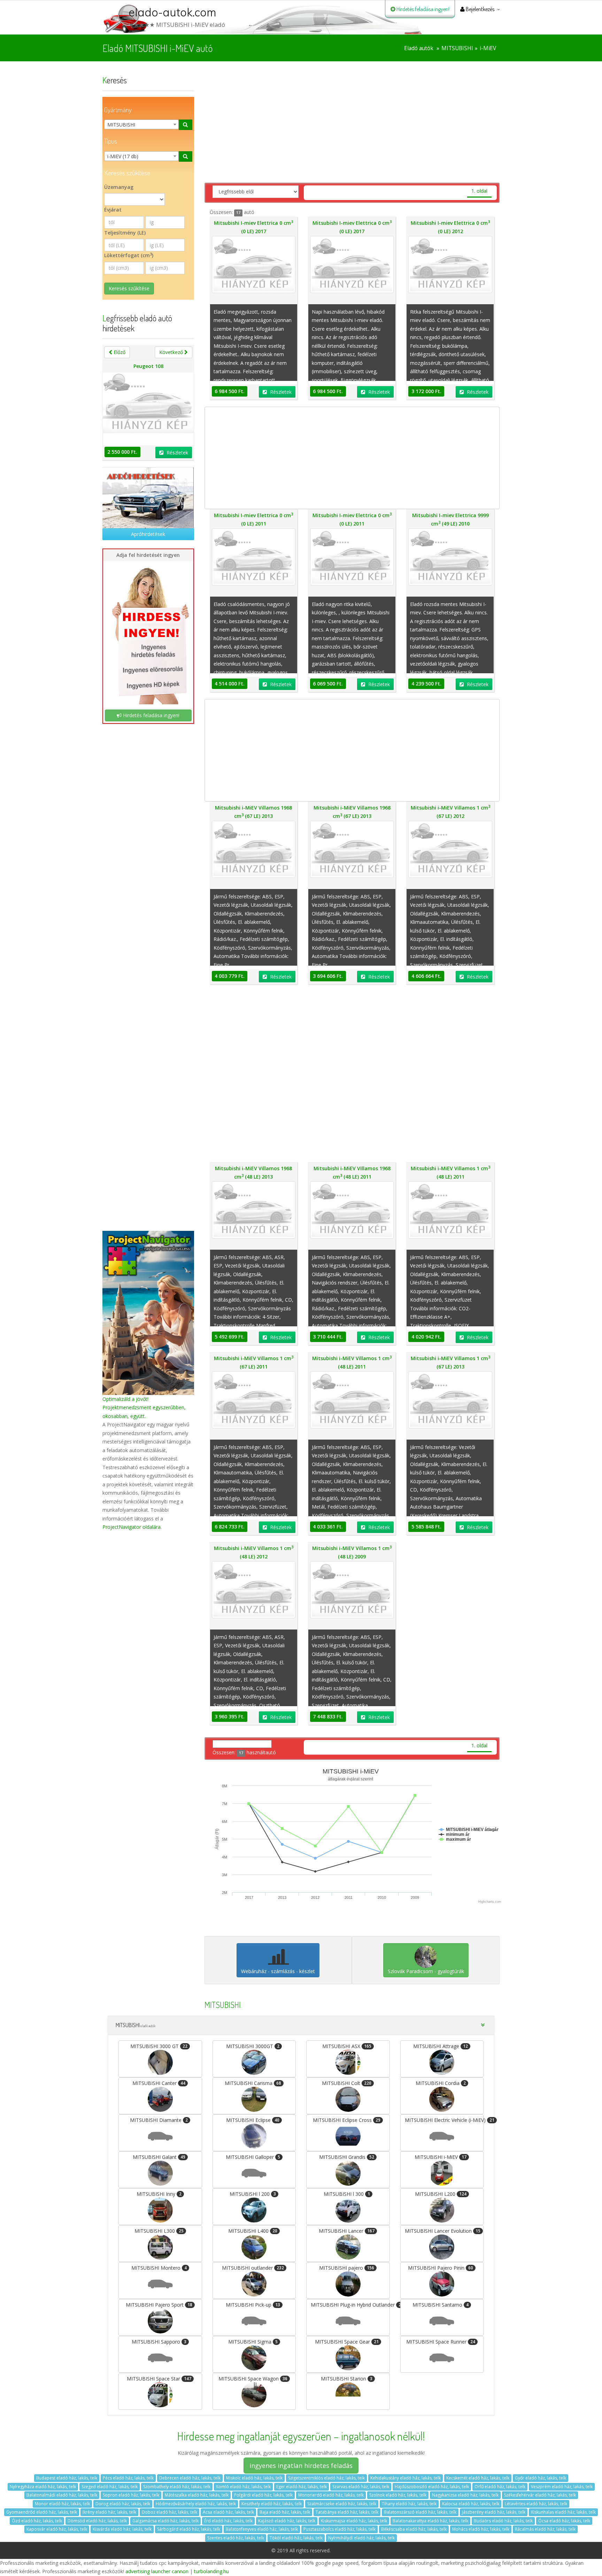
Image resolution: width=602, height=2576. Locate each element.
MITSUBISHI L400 (253, 2231)
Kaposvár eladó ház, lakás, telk (57, 2529)
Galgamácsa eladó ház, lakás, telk (165, 2521)
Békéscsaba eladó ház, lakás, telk (414, 2529)
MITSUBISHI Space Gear (347, 2342)
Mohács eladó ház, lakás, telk (481, 2529)
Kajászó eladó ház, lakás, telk (287, 2521)
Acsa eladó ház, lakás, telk (228, 2512)
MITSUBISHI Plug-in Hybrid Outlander (350, 2305)
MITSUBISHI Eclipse (253, 2120)
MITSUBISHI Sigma (253, 2342)
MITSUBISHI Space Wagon (253, 2379)
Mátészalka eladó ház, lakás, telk (197, 2495)
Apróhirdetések (148, 534)
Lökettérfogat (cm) (129, 255)
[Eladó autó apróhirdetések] (148, 498)
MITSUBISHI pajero (347, 2268)
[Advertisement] (148, 968)
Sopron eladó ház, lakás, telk (131, 2495)
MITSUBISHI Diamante (159, 2120)
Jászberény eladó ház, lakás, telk (494, 2512)
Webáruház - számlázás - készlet (278, 1971)
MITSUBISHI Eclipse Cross (347, 2120)
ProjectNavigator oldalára (132, 1527)
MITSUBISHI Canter (159, 2083)
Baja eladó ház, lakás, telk (285, 2512)
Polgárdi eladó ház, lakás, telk (263, 2495)
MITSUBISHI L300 (159, 2231)
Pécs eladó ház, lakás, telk (128, 2478)
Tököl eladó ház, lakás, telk (296, 2538)
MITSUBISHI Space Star (159, 2379)
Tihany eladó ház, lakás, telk (409, 2504)
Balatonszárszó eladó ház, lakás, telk (420, 2512)
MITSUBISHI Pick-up (253, 2305)
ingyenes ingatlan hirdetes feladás (301, 2466)
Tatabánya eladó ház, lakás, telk (347, 2512)
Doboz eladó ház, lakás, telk (169, 2512)
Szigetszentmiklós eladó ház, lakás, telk (326, 2478)
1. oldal (479, 191)
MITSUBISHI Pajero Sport (159, 2305)
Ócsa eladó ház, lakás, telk (564, 2521)
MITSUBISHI (457, 48)
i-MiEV (488, 48)
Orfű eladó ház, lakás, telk (500, 2487)
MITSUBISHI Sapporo (159, 2342)
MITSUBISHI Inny (159, 2194)
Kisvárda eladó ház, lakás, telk (122, 2529)
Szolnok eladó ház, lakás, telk (398, 2495)
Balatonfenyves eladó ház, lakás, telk (262, 2529)
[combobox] (141, 124)
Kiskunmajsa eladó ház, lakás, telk (354, 2521)
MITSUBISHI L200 (441, 2194)
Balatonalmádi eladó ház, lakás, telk (62, 2495)
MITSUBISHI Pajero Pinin (441, 2268)
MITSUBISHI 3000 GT (159, 2046)
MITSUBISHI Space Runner (441, 2342)
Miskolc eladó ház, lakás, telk (254, 2478)
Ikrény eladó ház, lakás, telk (109, 2512)
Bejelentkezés (480, 9)
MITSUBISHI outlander (253, 2268)
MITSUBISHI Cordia (441, 2083)
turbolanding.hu (211, 2571)
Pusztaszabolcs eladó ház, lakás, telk (339, 2529)
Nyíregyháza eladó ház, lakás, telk (43, 2487)
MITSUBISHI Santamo (441, 2305)
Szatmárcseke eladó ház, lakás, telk (342, 2504)
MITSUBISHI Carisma (253, 2083)
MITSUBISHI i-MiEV (441, 2157)
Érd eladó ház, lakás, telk (228, 2521)
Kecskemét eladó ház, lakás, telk (478, 2478)
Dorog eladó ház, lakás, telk (123, 2504)
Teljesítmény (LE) (125, 233)
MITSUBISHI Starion (347, 2379)
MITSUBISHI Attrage (441, 2046)
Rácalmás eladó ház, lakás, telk (545, 2529)
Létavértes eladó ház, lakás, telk (536, 2504)
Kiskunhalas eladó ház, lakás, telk (563, 2512)
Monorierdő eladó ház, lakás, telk (331, 2495)
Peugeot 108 (148, 366)
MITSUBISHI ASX (347, 2046)
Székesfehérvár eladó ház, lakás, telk (540, 2495)
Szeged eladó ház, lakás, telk (110, 2487)
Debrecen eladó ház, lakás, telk (190, 2478)
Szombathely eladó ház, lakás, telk (177, 2487)
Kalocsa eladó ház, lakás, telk (471, 2504)
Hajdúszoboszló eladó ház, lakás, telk (432, 2487)
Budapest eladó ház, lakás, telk (67, 2478)
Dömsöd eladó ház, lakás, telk (97, 2521)
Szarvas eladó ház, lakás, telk (361, 2487)
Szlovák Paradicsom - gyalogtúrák (426, 1971)
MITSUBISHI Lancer (347, 2231)
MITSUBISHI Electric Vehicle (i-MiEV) (444, 2120)
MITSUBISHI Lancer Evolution (443, 2231)
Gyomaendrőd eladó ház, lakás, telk (42, 2512)
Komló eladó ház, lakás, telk (243, 2487)
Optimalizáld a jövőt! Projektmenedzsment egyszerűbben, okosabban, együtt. (144, 1407)
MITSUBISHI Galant (159, 2157)
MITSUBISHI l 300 (347, 2194)
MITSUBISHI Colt (347, 2083)
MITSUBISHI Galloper (253, 2157)
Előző (119, 352)
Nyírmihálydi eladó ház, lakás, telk (361, 2538)
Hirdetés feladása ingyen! (422, 9)
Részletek (177, 453)
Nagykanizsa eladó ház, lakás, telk (465, 2495)
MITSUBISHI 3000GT (253, 2046)
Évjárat (113, 210)
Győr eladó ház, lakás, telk (541, 2478)
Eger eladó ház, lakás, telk (302, 2487)
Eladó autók (419, 48)
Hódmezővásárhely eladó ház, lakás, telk (196, 2504)
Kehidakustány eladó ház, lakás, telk (406, 2478)
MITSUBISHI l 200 (253, 2194)
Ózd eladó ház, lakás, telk (37, 2521)
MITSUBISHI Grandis (347, 2157)
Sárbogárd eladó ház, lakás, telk (189, 2529)
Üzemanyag (119, 187)
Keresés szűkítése (129, 288)
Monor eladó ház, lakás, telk (62, 2504)
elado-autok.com (172, 12)
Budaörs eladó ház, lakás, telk (503, 2521)
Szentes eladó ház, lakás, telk (236, 2538)
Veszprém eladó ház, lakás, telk (562, 2487)
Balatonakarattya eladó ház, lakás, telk (430, 2521)
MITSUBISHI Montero (159, 2268)
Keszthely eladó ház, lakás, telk (272, 2504)
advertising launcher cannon (157, 2571)
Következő (172, 352)
